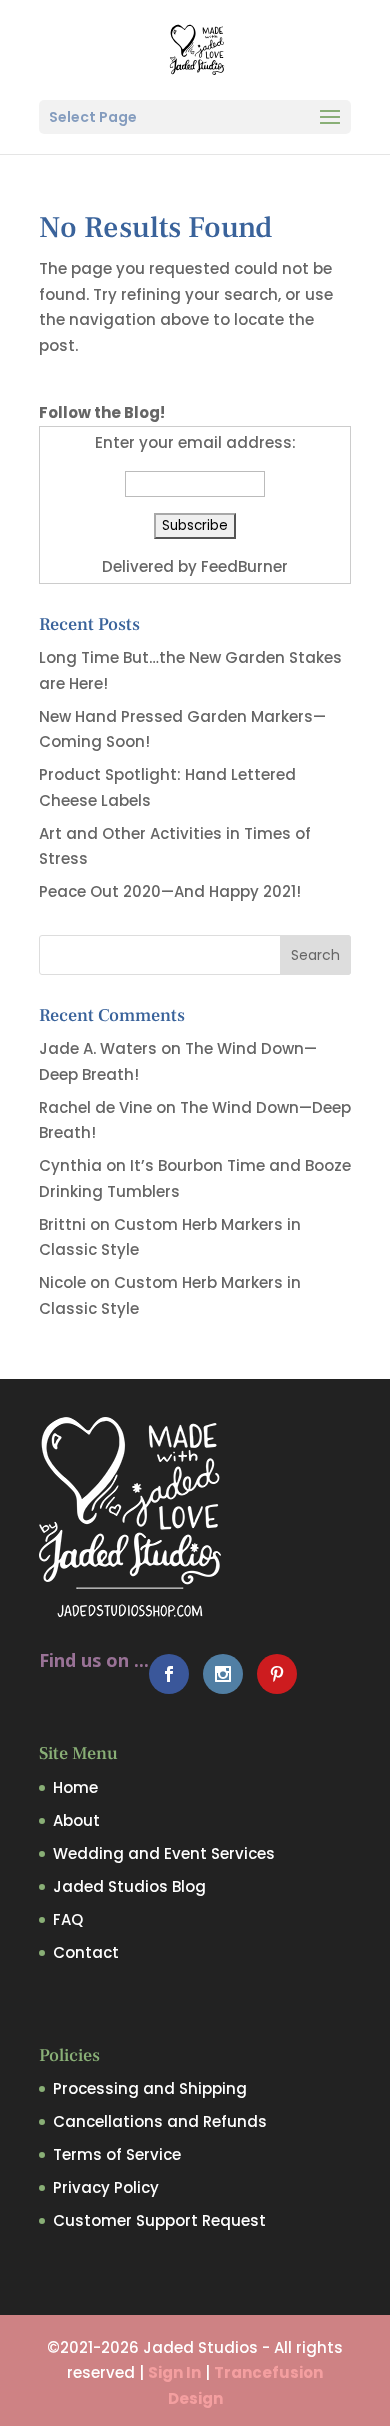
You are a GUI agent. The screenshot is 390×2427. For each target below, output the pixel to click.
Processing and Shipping (150, 2088)
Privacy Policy (106, 2187)
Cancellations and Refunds (160, 2121)
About (76, 1820)
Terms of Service (117, 2154)
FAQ (68, 1919)
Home (75, 1787)
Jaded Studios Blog (129, 1886)
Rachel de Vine (95, 1107)
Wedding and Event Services (164, 1853)
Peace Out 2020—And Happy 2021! (170, 891)
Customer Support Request (159, 2220)
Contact (86, 1952)
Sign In (174, 2372)
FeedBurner (244, 566)
